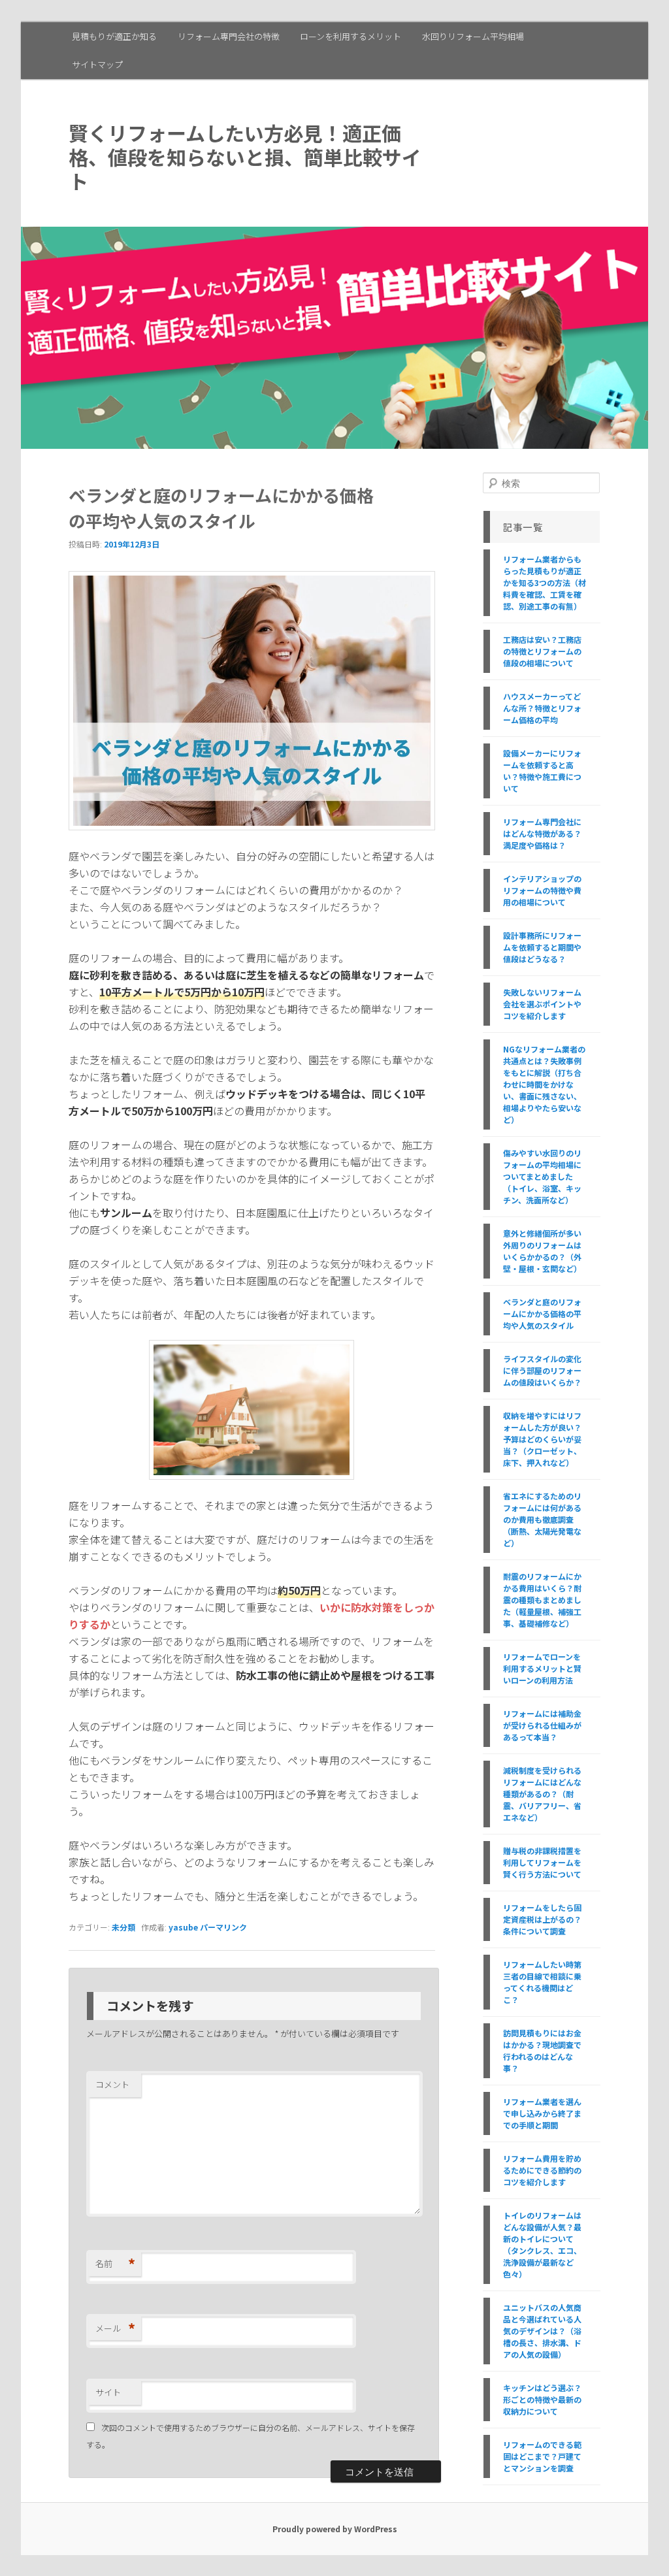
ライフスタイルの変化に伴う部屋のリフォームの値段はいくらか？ (542, 1370)
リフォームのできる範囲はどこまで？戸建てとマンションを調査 (542, 2456)
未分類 (123, 1927)
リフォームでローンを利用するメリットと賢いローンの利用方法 (542, 1668)
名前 (115, 2264)
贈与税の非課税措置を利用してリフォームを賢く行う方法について (542, 1862)
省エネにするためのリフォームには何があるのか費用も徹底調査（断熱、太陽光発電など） (542, 1519)
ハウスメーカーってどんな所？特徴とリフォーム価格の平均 (542, 708)
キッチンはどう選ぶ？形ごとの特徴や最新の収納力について (542, 2399)
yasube (183, 1927)
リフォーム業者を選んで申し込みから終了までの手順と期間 (542, 2113)
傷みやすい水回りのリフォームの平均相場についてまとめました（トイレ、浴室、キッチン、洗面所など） (542, 1176)
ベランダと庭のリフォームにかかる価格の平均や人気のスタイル (542, 1313)
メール (115, 2328)
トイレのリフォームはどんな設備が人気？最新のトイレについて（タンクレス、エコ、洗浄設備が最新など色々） (542, 2244)
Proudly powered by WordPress (335, 2529)
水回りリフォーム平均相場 (473, 36)
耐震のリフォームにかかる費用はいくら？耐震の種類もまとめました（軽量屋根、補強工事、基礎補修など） (542, 1600)
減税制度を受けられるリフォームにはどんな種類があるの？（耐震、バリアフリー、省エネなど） (542, 1794)
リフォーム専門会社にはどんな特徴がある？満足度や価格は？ (542, 833)
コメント (112, 2084)
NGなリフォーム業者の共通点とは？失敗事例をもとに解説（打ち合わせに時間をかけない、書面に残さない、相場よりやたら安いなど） (544, 1084)
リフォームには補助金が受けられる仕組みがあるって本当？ (542, 1725)
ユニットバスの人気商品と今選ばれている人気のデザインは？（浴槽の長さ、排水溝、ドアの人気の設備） (542, 2331)
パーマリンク (223, 1927)
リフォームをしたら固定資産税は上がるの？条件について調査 (542, 1919)
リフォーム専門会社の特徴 (229, 36)
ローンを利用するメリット (351, 36)
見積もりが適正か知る (114, 36)
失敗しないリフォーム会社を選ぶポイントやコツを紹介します (542, 1004)
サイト (108, 2392)
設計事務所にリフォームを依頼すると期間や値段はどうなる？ (542, 947)
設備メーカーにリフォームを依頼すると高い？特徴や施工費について (542, 771)
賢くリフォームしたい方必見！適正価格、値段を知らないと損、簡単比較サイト (245, 157)
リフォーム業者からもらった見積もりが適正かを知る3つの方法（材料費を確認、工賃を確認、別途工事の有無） (545, 582)
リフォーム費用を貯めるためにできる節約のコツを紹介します (542, 2170)
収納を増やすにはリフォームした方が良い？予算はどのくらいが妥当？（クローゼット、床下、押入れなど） (542, 1439)
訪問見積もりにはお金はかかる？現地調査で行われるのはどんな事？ (542, 2050)
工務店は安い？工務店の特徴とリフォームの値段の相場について (542, 651)
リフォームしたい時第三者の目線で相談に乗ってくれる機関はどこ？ (542, 1982)
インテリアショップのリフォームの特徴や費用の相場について (542, 890)
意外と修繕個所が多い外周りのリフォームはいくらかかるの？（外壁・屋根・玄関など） (542, 1251)
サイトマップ (97, 64)
